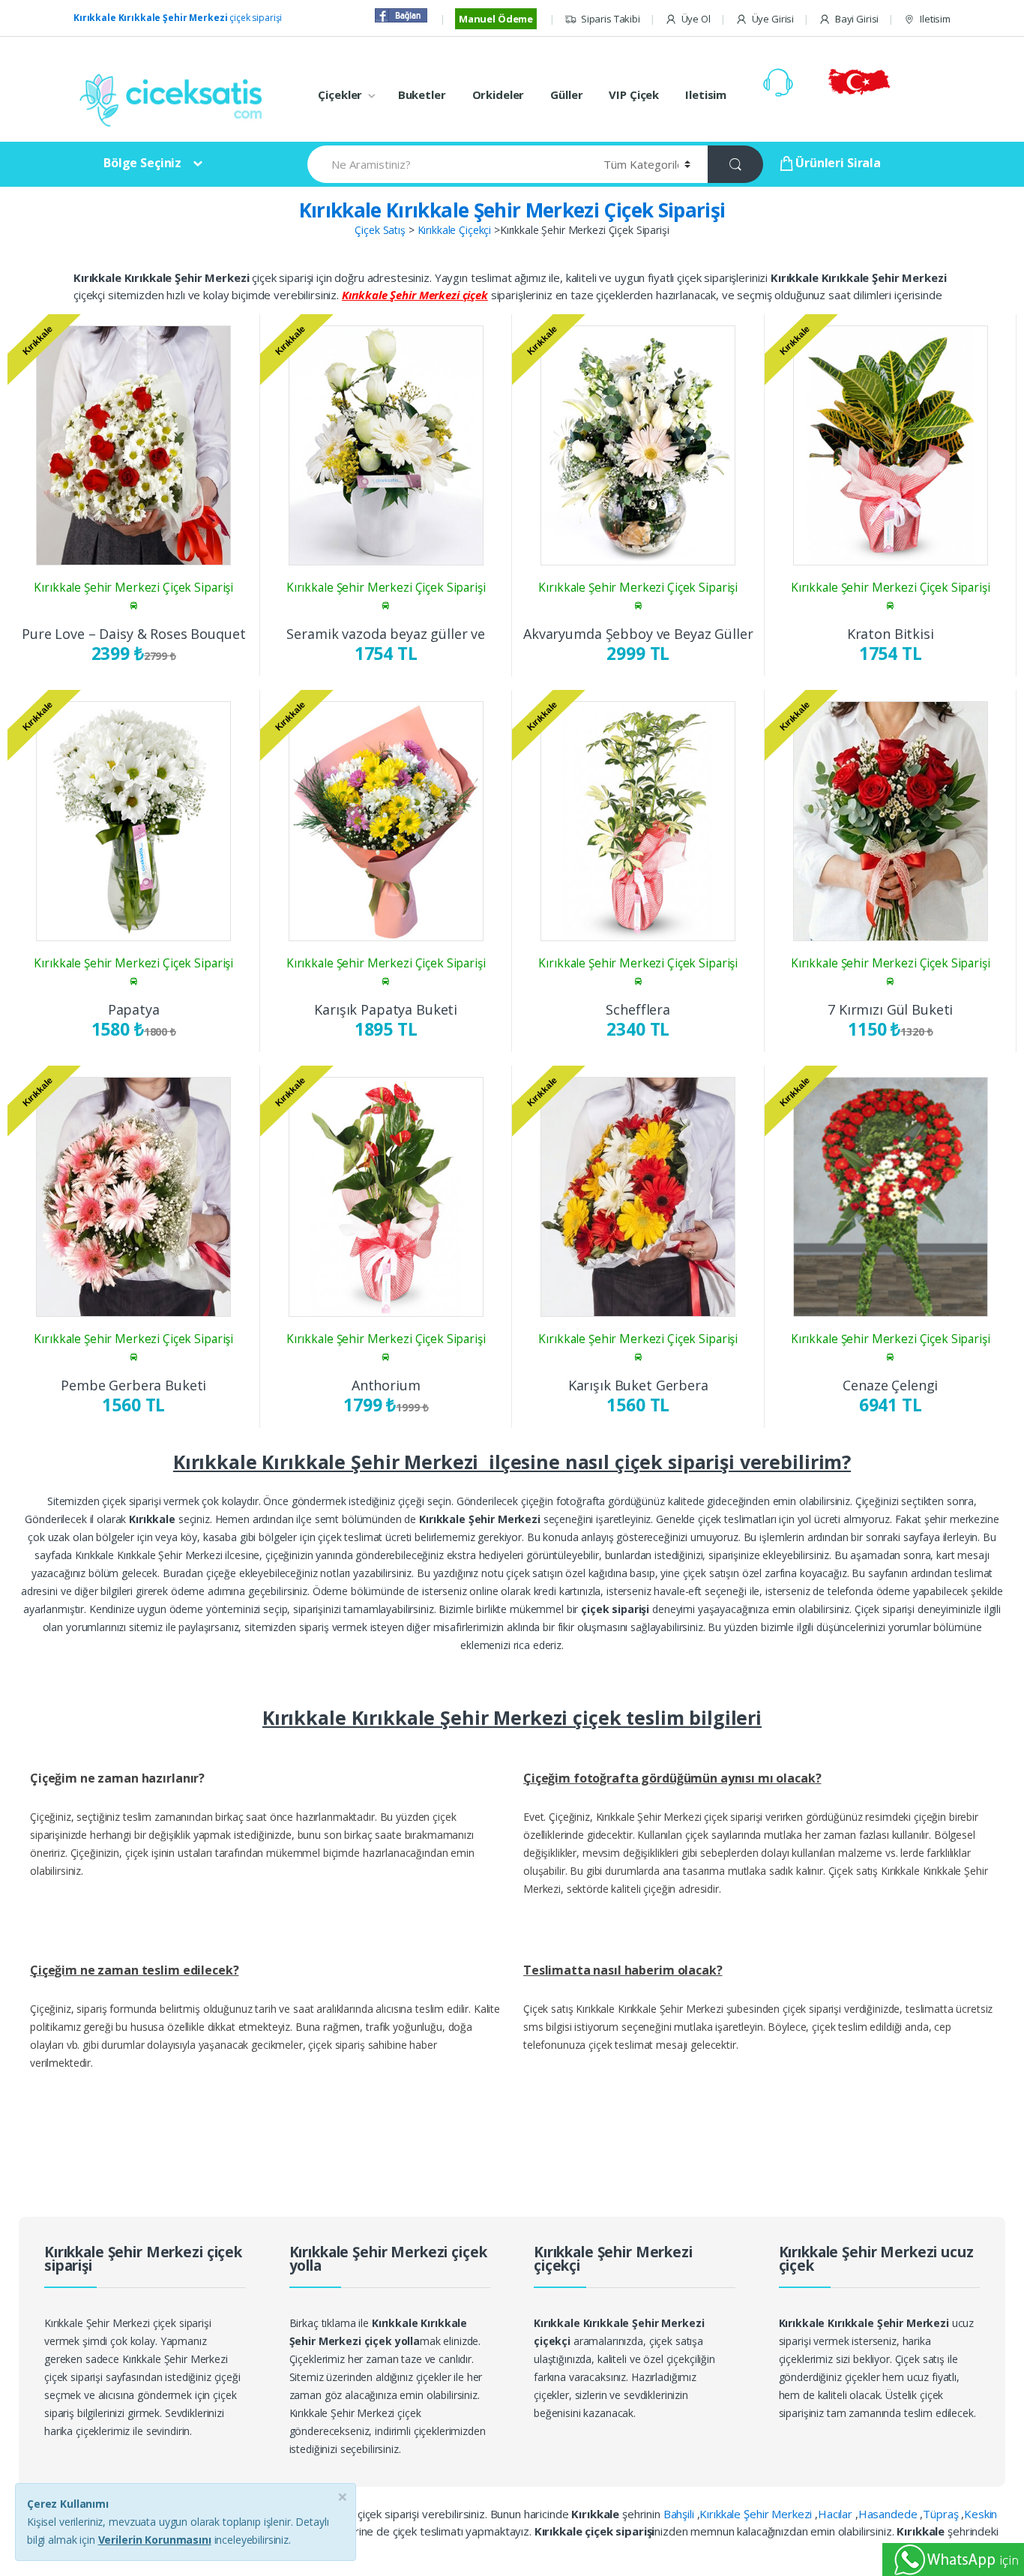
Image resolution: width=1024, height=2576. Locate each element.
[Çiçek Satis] (175, 99)
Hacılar (837, 2514)
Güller (566, 94)
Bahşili (680, 2514)
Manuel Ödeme (496, 19)
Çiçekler (340, 94)
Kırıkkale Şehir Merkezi (757, 2514)
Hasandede (889, 2514)
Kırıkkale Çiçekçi (455, 230)
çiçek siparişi (178, 18)
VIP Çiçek (634, 94)
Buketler (422, 94)
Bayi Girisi (857, 19)
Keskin (981, 2514)
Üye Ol (696, 19)
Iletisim (935, 19)
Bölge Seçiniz (142, 163)
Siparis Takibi (611, 19)
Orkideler (499, 94)
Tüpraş (942, 2514)
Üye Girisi (773, 19)
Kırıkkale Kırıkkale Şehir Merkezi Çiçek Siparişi (512, 210)
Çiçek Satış (380, 230)
